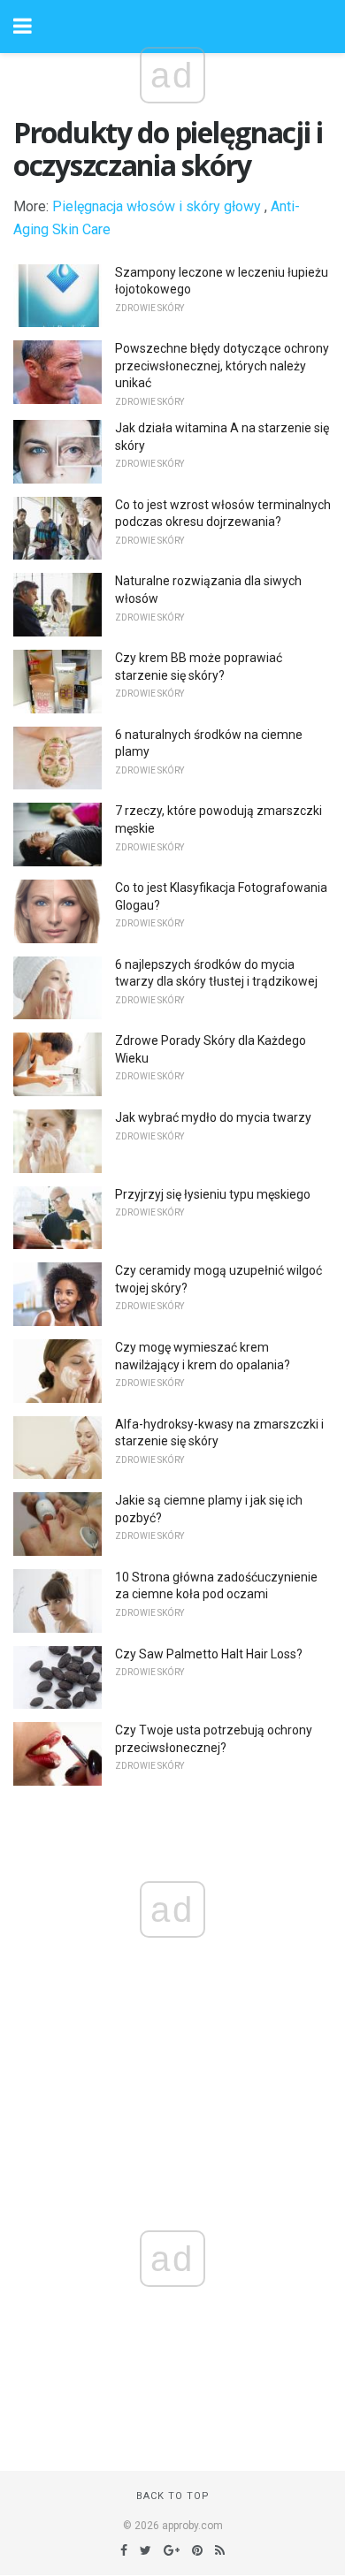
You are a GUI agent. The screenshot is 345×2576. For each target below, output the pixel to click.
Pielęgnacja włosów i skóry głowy (157, 206)
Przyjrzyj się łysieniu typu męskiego (213, 1194)
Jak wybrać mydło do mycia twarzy (213, 1117)
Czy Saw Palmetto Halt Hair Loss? (209, 1654)
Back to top (173, 2496)
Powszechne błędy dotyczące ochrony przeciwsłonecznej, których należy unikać (222, 366)
